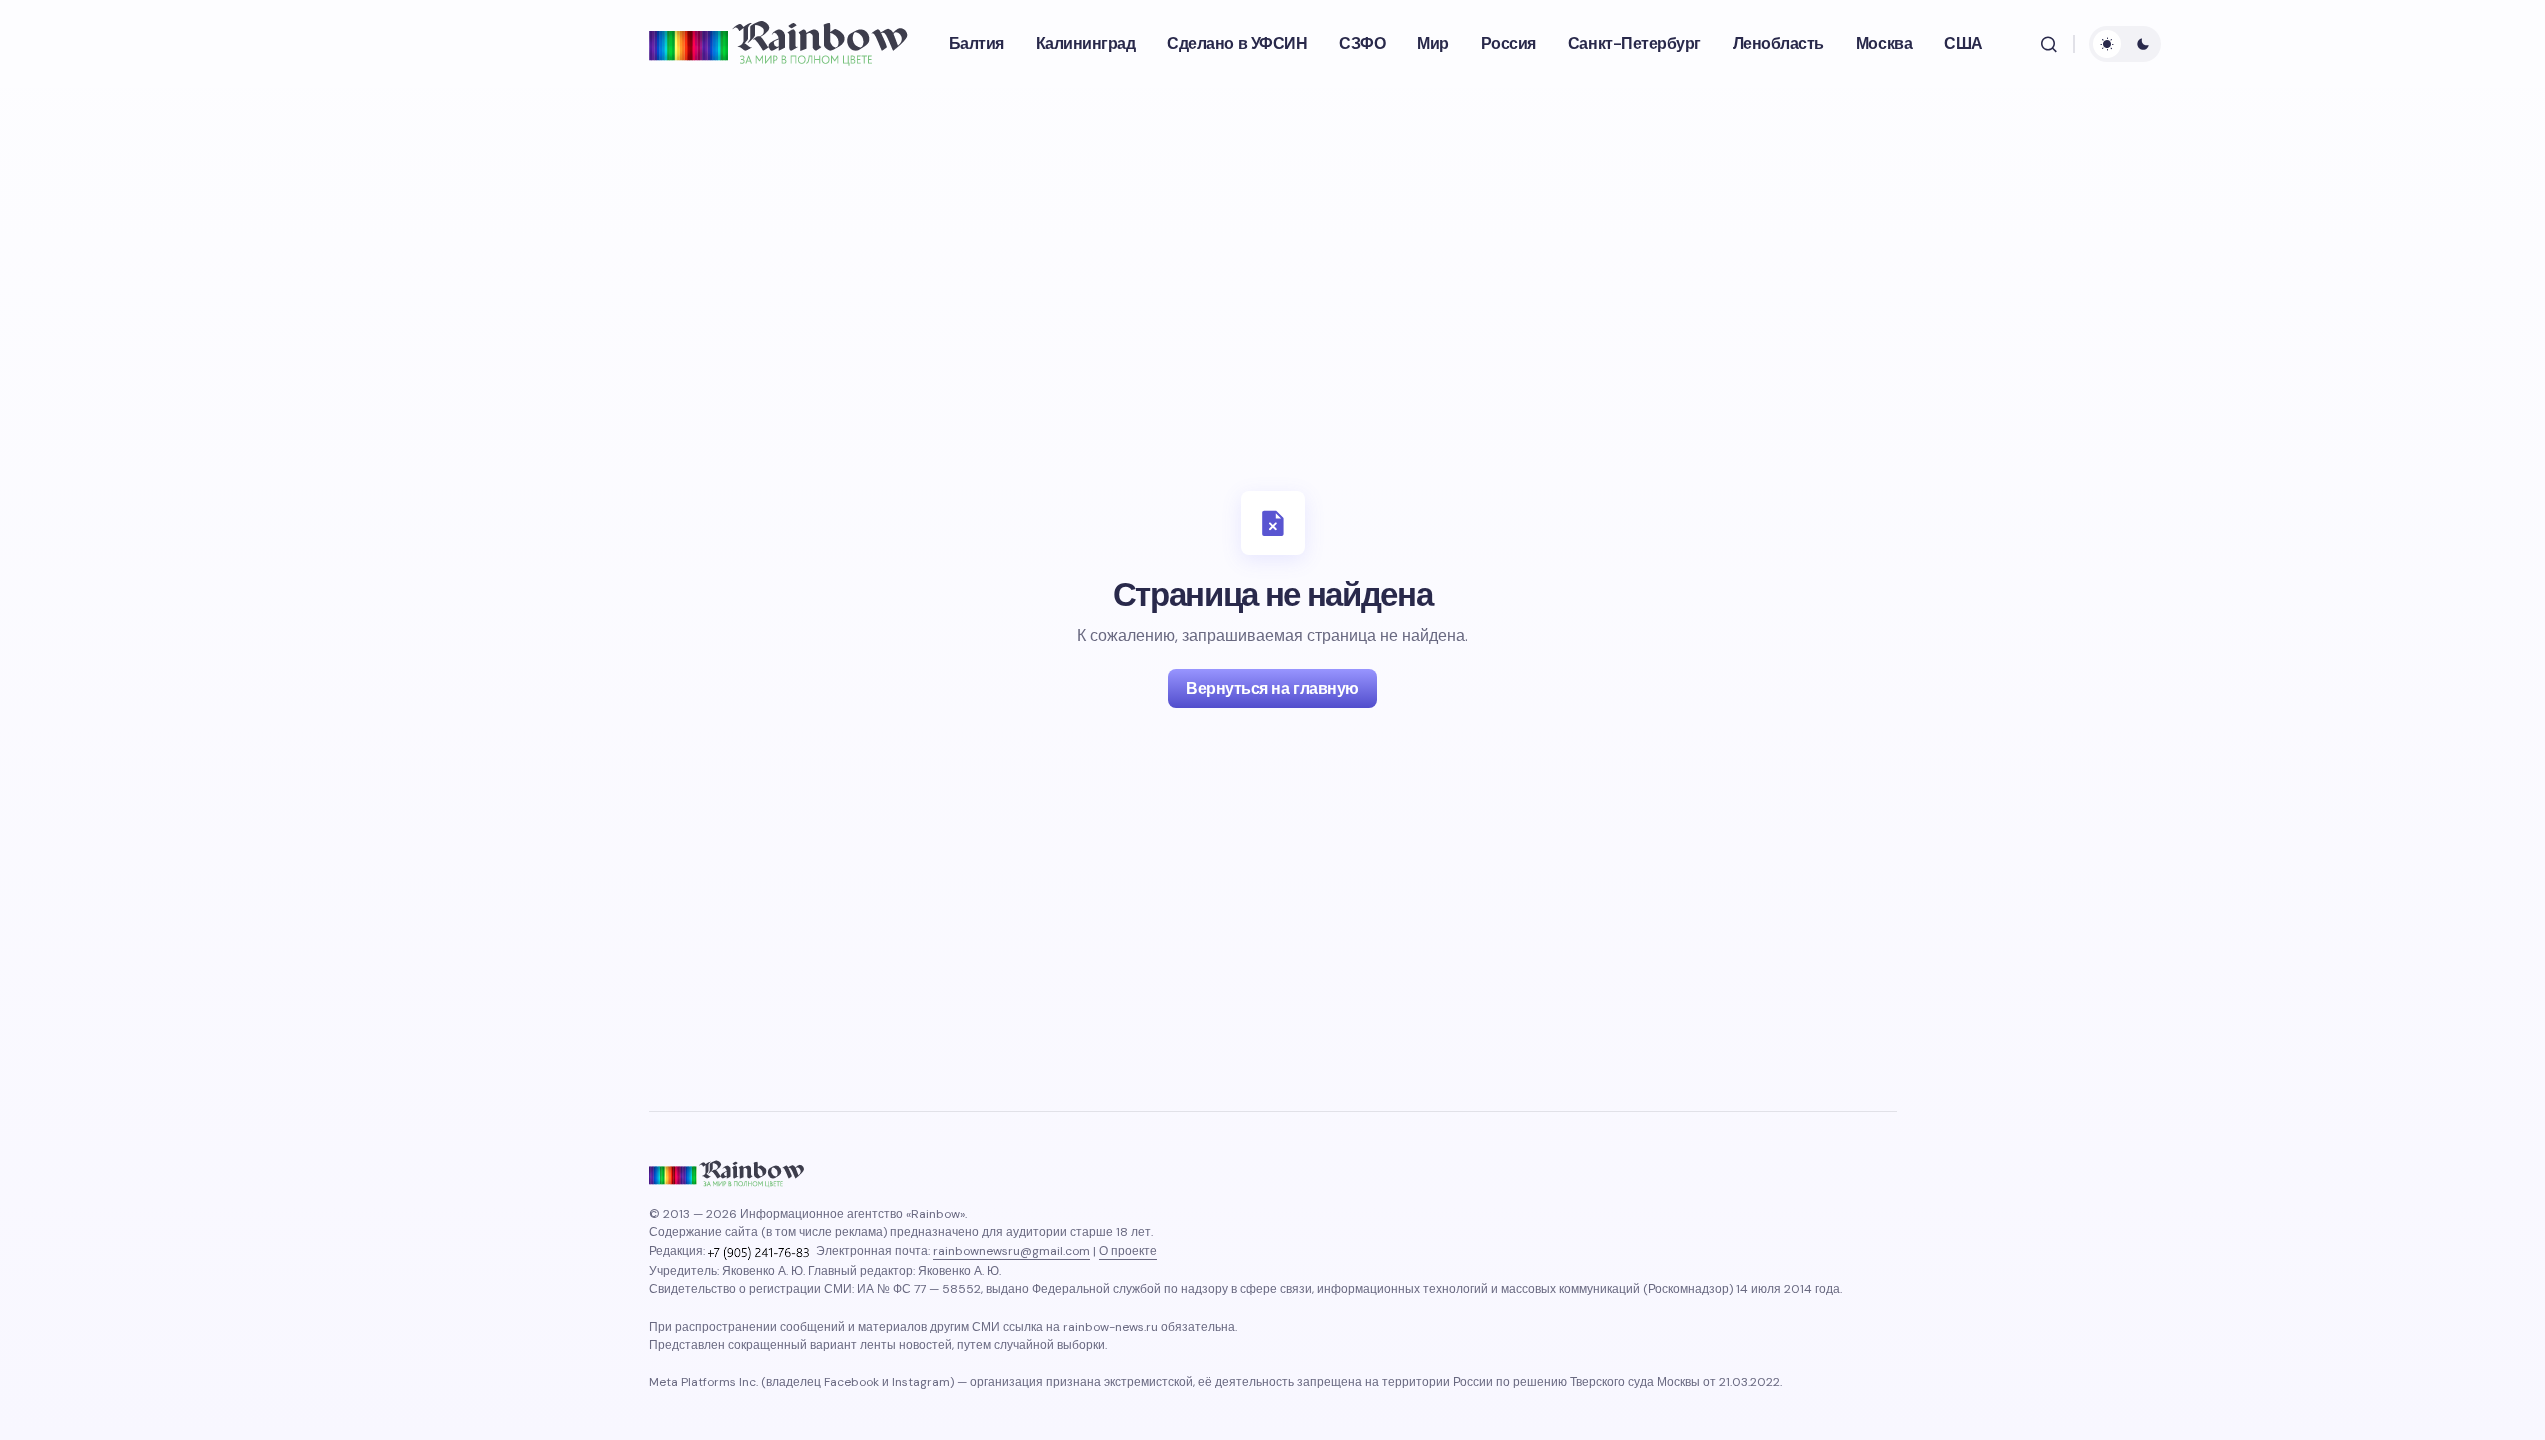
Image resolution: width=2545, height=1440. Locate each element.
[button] (2049, 44)
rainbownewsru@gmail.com (1011, 1251)
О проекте (1128, 1251)
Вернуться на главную (1272, 688)
